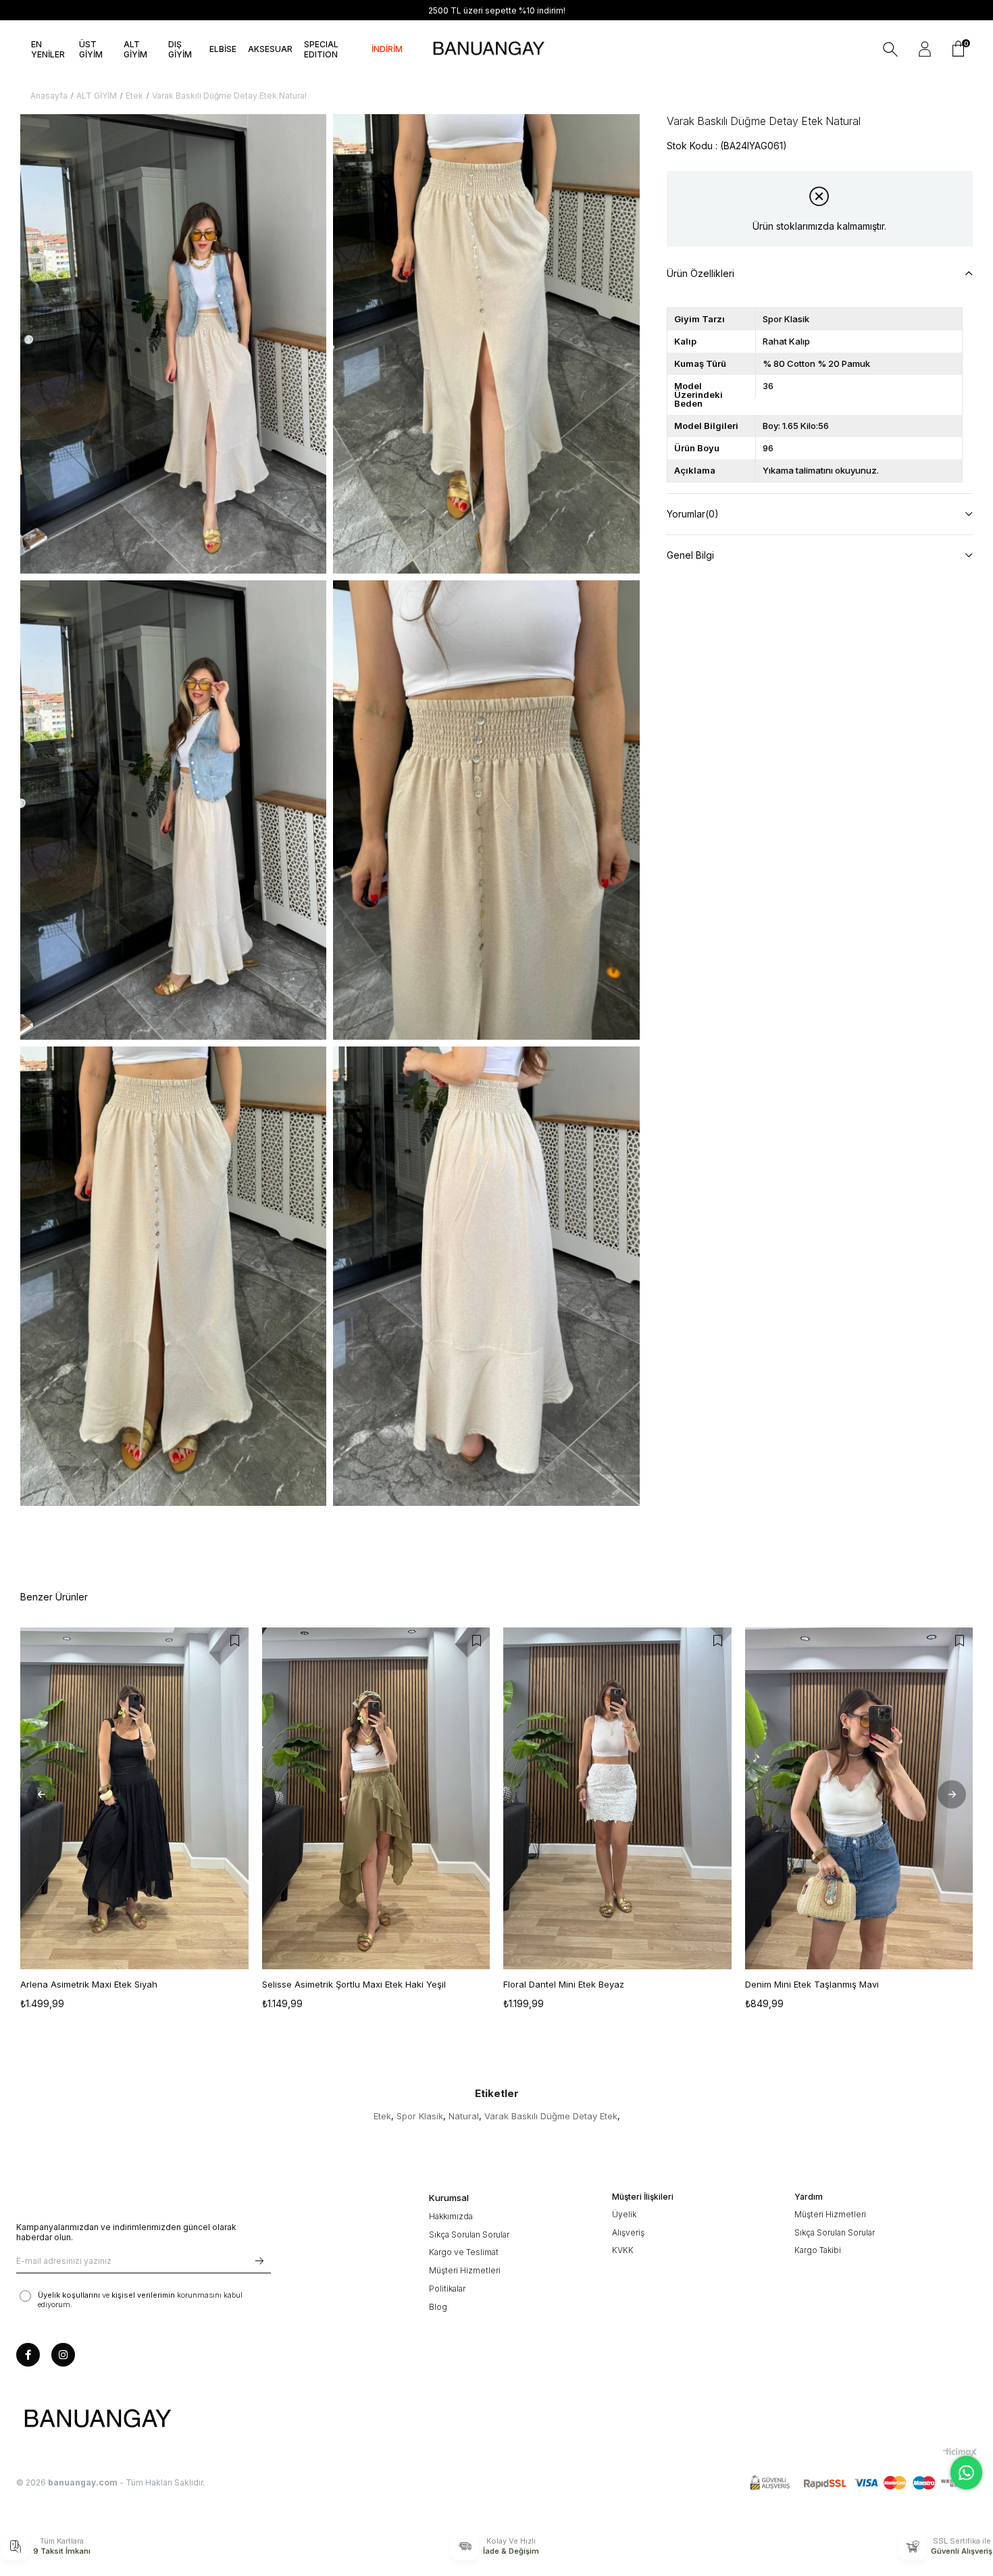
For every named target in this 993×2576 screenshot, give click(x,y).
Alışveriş (628, 2232)
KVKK (623, 2250)
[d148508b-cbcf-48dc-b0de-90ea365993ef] (97, 2419)
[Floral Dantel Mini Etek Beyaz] (617, 1798)
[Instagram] (63, 2355)
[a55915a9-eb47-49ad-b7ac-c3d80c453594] (863, 2483)
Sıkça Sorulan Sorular (469, 2234)
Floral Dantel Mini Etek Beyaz (564, 1984)
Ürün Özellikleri (701, 273)
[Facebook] (28, 2355)
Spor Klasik (420, 2116)
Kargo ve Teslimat (464, 2252)
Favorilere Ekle (235, 1641)
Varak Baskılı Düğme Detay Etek (551, 2116)
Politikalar (447, 2289)
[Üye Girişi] (925, 49)
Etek (382, 2116)
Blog (438, 2307)
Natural (464, 2116)
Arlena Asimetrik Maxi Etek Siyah (89, 1984)
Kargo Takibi (818, 2250)
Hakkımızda (451, 2216)
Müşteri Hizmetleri (465, 2270)
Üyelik (624, 2214)
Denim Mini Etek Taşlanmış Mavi (812, 1984)
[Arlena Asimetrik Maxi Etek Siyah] (134, 1798)
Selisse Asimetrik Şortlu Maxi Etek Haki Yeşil (354, 1984)
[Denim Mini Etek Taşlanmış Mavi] (859, 1798)
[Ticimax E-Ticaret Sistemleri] (960, 2452)
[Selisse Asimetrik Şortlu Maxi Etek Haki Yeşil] (376, 1798)
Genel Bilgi (690, 555)
